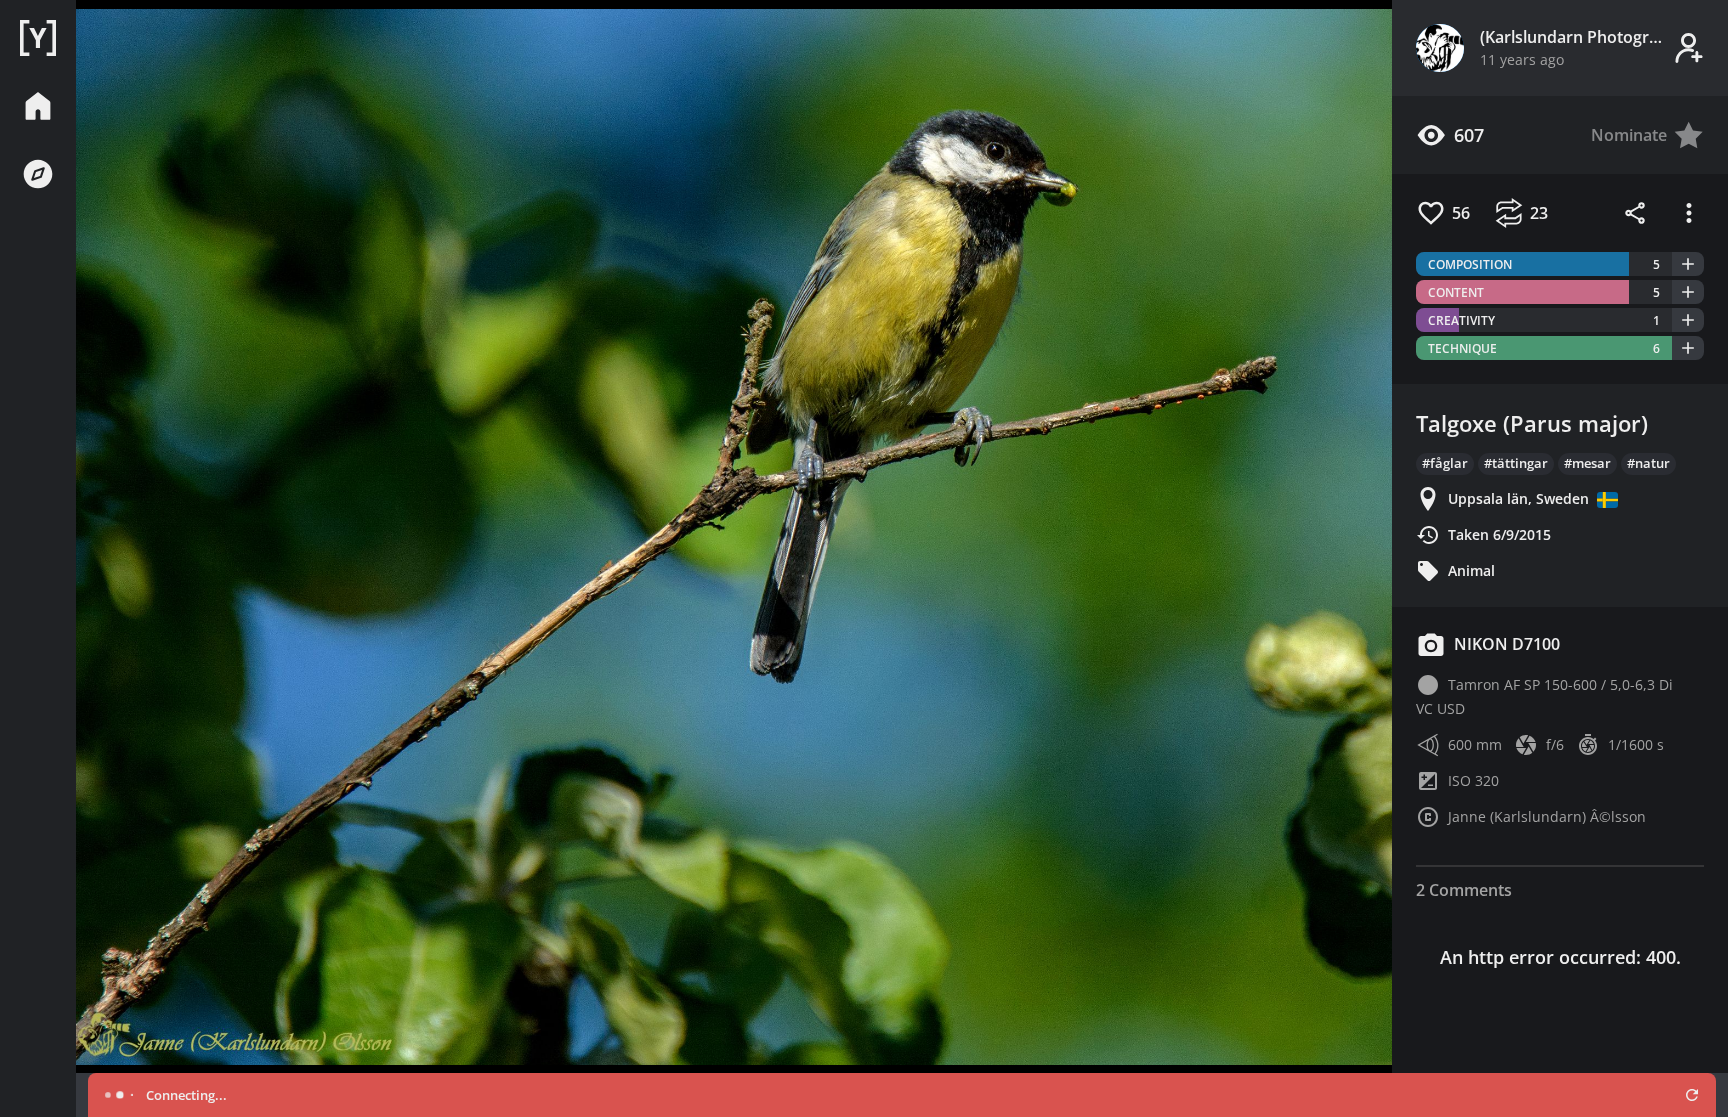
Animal (1471, 570)
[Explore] (38, 174)
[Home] (38, 38)
